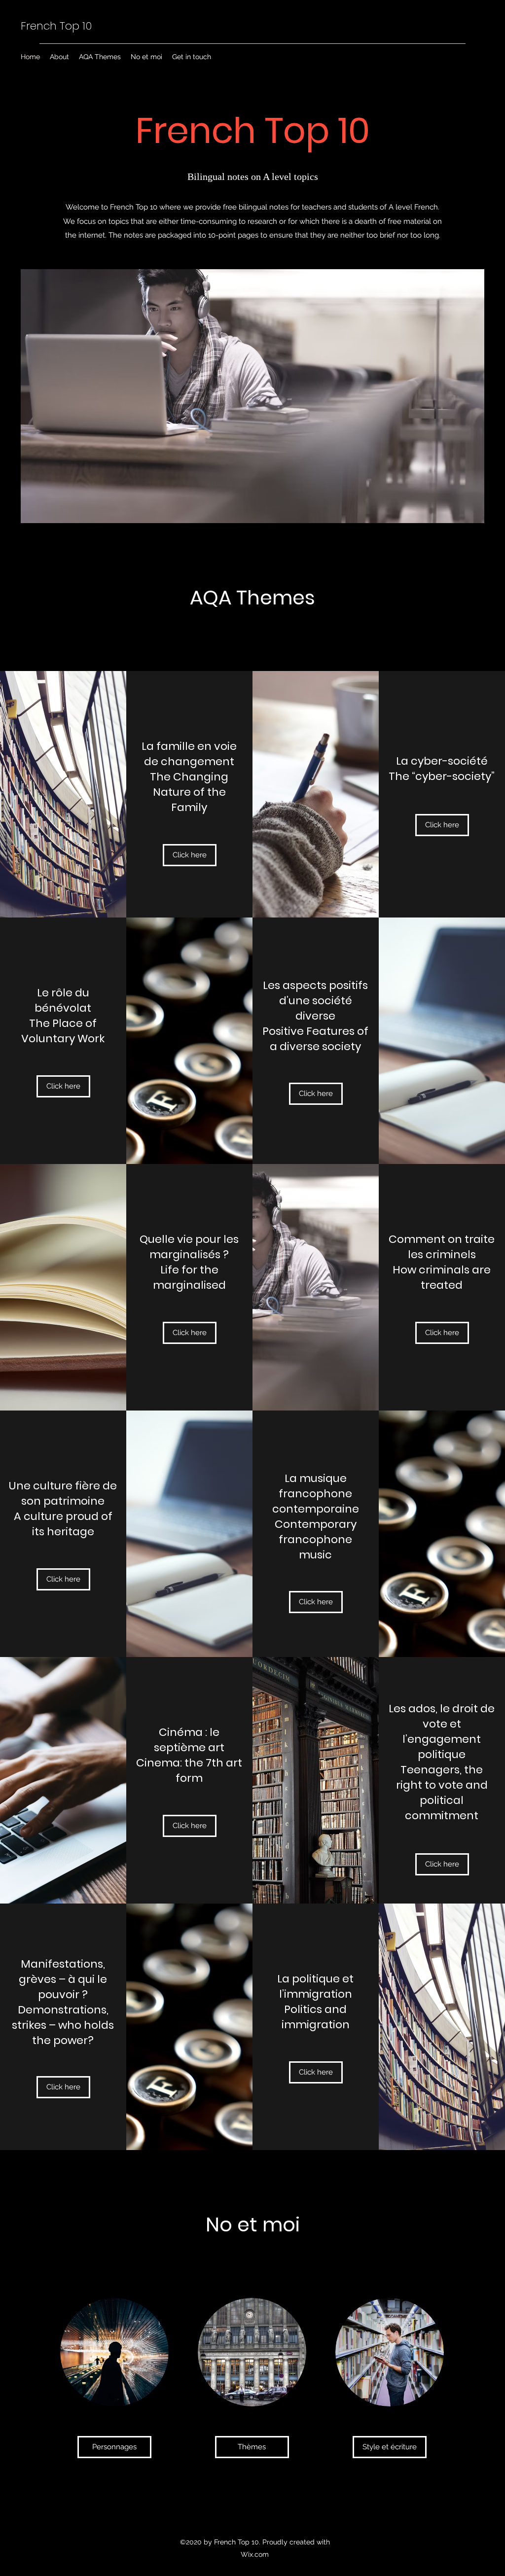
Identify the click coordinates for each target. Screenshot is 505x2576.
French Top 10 (56, 26)
